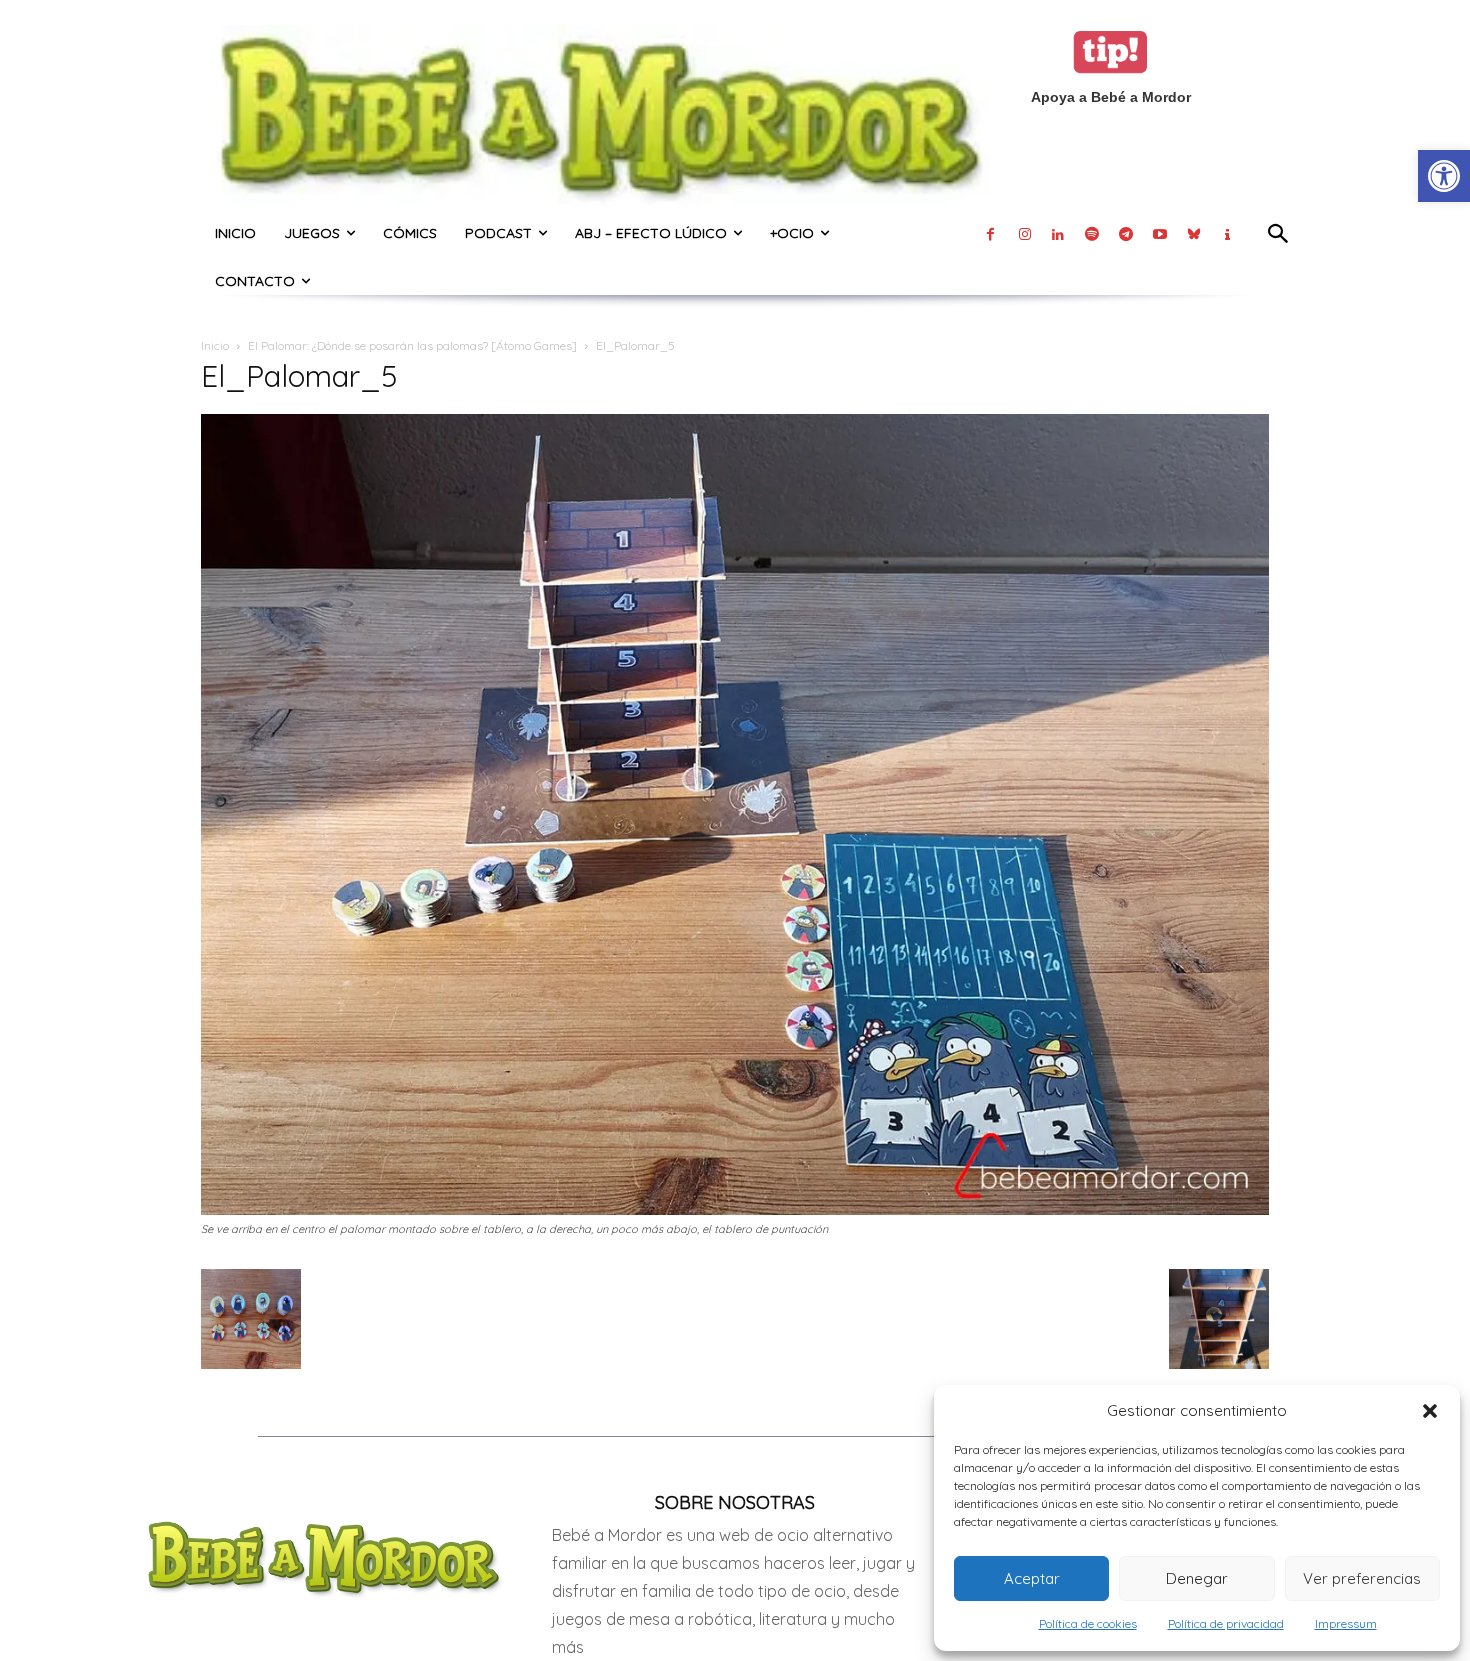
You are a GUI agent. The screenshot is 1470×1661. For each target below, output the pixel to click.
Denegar (1197, 1578)
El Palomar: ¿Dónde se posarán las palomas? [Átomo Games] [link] (412, 345)
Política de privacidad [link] (1226, 1623)
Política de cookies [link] (1088, 1623)
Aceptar (1032, 1578)
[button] (1430, 1411)
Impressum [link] (1346, 1623)
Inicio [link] (215, 345)
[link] (1444, 176)
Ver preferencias (1362, 1578)
